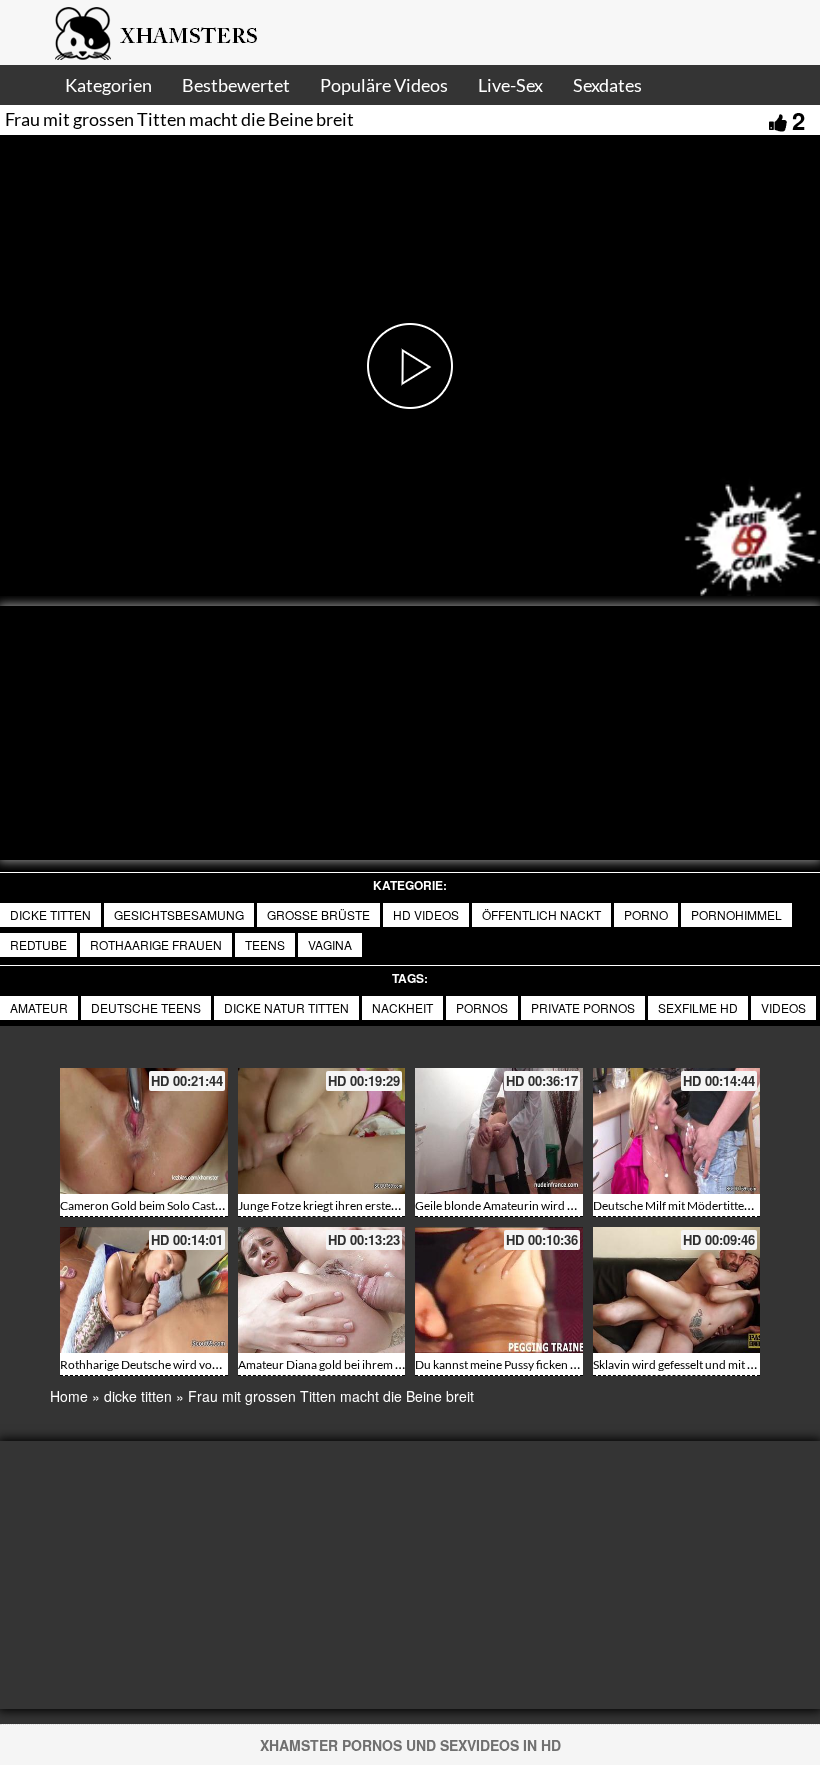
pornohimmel (736, 914)
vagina (330, 944)
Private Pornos (583, 1007)
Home (69, 1396)
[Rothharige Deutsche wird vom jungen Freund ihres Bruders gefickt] (144, 1290)
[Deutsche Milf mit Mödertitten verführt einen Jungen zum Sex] (677, 1131)
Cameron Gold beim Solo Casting (145, 1205)
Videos (783, 1007)
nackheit (402, 1007)
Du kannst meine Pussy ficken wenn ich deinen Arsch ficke (565, 1364)
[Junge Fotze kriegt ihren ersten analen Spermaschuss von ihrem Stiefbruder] (322, 1131)
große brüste (318, 914)
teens (265, 944)
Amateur (39, 1007)
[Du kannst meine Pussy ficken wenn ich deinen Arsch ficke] (499, 1290)
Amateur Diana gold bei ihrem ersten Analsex (354, 1364)
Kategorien (108, 85)
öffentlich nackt (541, 914)
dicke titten (50, 914)
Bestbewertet (236, 85)
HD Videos (426, 914)
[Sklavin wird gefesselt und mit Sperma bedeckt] (677, 1290)
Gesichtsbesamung (179, 914)
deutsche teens (146, 1007)
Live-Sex (510, 85)
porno (646, 914)
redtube (38, 944)
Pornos (482, 1007)
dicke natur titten (286, 1007)
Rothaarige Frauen (156, 944)
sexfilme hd (698, 1007)
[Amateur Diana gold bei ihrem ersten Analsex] (322, 1290)
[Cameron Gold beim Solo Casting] (144, 1131)
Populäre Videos (384, 85)
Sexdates (607, 85)
